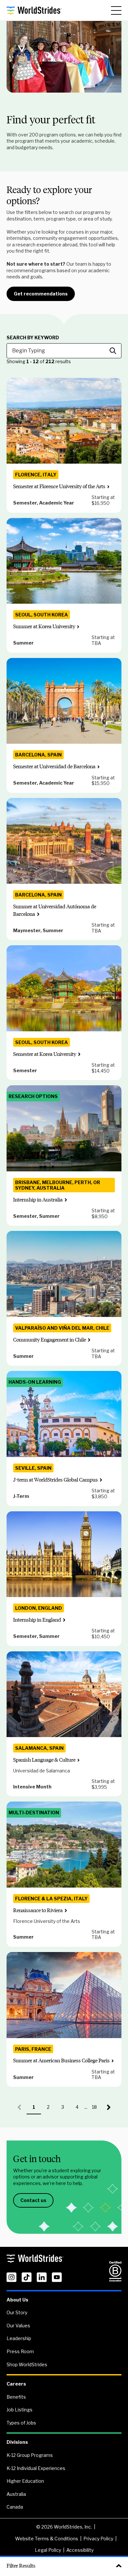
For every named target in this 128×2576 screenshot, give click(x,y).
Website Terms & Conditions (47, 2539)
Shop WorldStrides (27, 2364)
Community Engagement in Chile (50, 1340)
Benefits (16, 2397)
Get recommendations (41, 294)
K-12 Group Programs (30, 2455)
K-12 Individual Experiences (36, 2468)
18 (97, 2109)
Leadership (19, 2338)
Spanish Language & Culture (44, 1760)
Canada (15, 2507)
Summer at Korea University (44, 626)
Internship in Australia (38, 1200)
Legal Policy (48, 2550)
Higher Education (25, 2481)
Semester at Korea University (45, 1054)
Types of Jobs (21, 2423)
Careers (16, 2384)
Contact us (33, 2200)
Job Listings (20, 2410)
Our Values (18, 2326)
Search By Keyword (33, 338)
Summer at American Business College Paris (61, 2061)
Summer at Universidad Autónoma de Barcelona (55, 910)
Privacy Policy (98, 2539)
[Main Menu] (116, 10)
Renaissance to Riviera (38, 1910)
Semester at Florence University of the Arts (59, 486)
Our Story (17, 2312)
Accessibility (80, 2550)
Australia (16, 2494)
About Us (17, 2300)
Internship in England (37, 1620)
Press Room (20, 2351)
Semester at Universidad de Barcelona (54, 766)
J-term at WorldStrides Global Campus (55, 1480)
